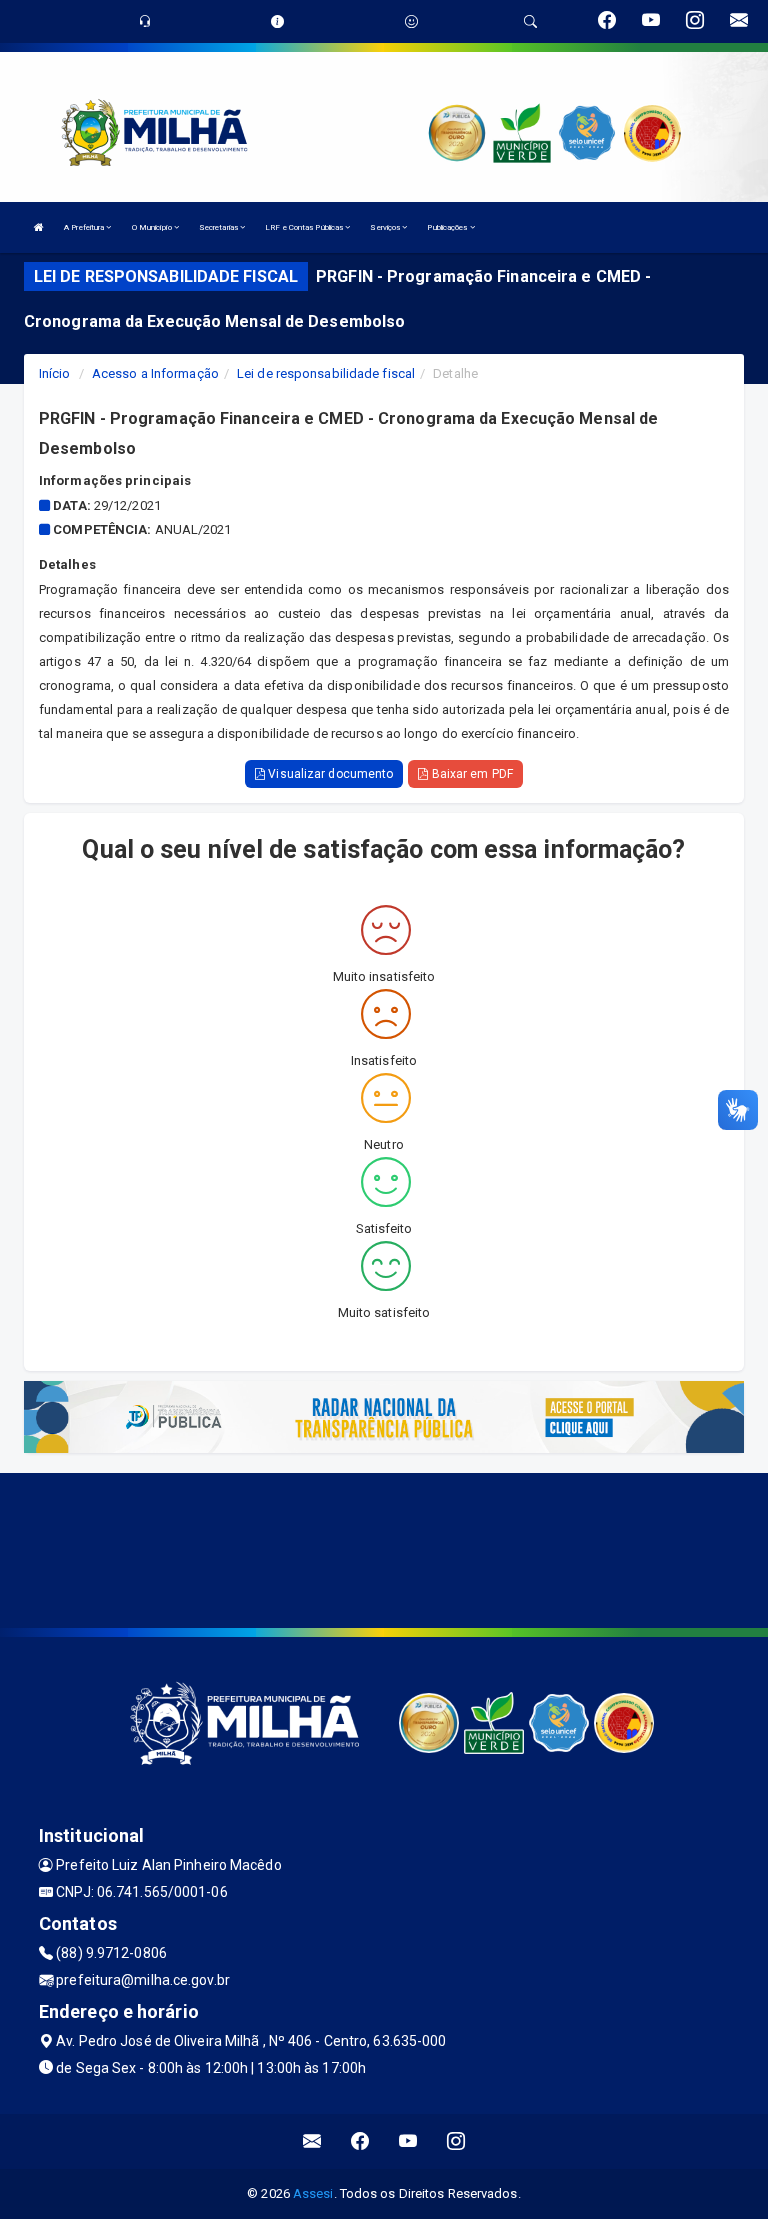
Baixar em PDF (470, 774)
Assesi (313, 2193)
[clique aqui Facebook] (360, 2141)
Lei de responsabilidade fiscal (326, 373)
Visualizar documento (329, 774)
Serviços (386, 227)
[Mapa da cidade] (384, 1548)
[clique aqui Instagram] (456, 2141)
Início (55, 373)
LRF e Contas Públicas (305, 227)
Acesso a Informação (155, 373)
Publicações (448, 227)
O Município (153, 227)
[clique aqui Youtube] (408, 2141)
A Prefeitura (85, 227)
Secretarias (219, 227)
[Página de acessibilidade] (411, 21)
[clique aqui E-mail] (312, 2141)
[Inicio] (39, 227)
